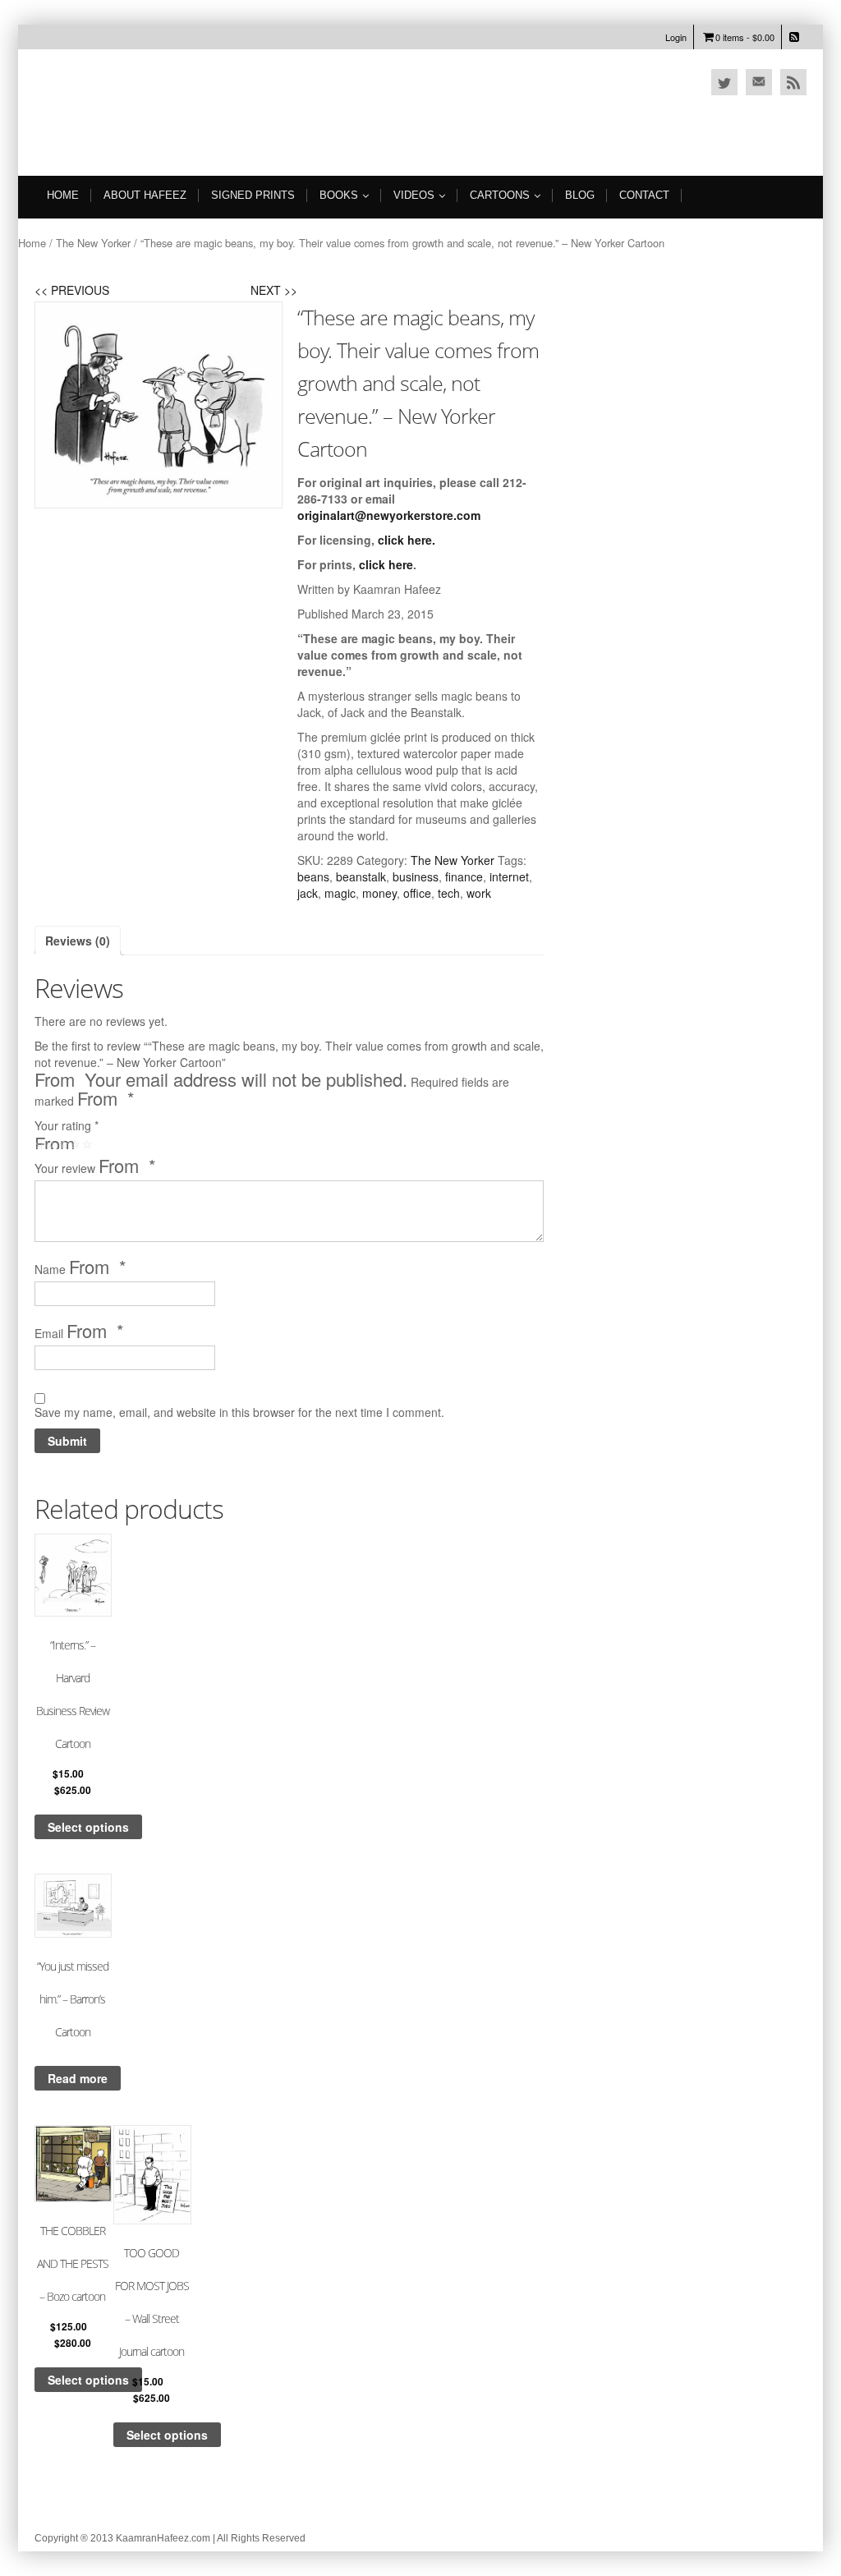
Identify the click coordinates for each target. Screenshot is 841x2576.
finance (464, 876)
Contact (644, 195)
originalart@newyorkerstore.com (389, 515)
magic (340, 893)
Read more (78, 2078)
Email (79, 1332)
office (417, 893)
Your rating (67, 1125)
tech (449, 893)
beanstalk (361, 876)
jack (308, 893)
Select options (88, 1827)
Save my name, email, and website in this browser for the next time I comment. (239, 1412)
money (379, 893)
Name (80, 1268)
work (479, 893)
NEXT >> (274, 290)
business (416, 876)
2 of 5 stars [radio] (55, 1148)
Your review (95, 1167)
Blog (580, 195)
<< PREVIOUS (72, 290)
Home (63, 195)
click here (405, 540)
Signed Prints (253, 195)
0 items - (745, 37)
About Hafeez (145, 195)
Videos (414, 195)
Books (339, 195)
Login (676, 37)
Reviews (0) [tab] (78, 941)
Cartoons (500, 195)
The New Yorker (93, 243)
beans (313, 876)
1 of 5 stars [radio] (44, 1148)
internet (509, 876)
